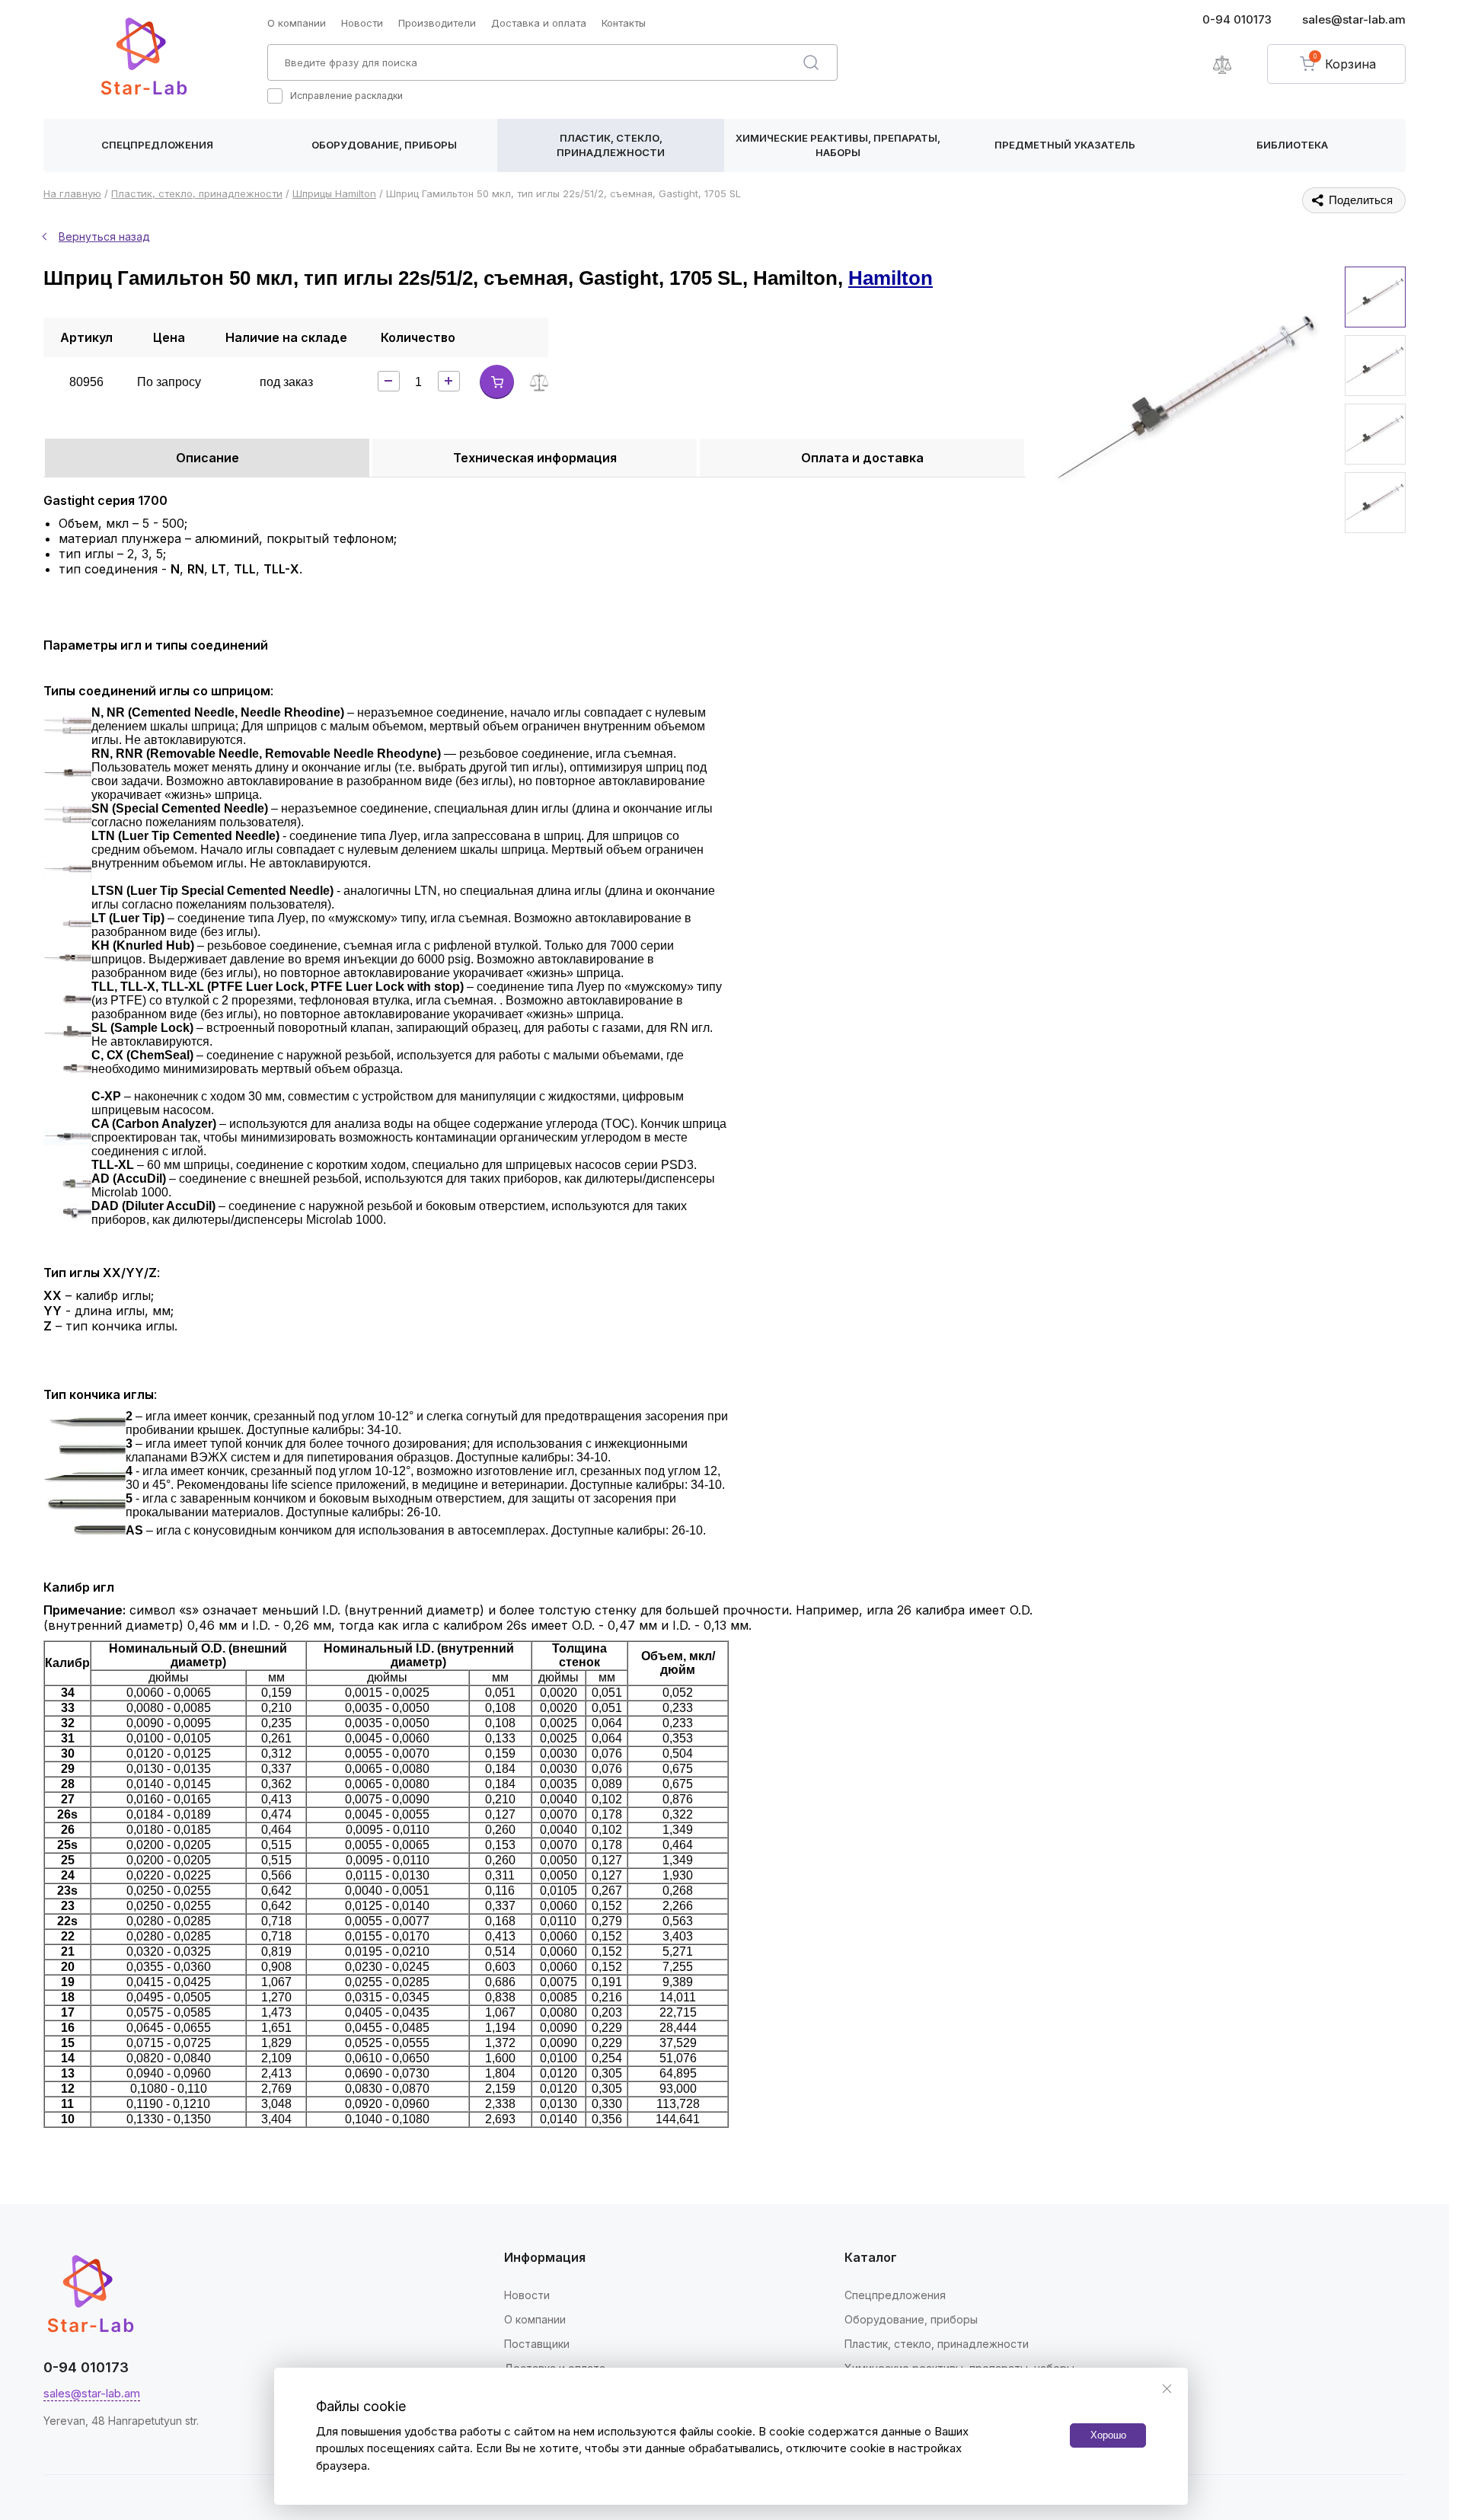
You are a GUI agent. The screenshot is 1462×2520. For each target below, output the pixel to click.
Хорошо (1108, 2435)
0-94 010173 (1237, 19)
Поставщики (537, 2344)
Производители (437, 23)
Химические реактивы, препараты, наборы (838, 145)
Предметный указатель (1065, 145)
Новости (362, 23)
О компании (297, 23)
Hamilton (891, 278)
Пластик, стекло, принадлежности (611, 145)
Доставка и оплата (539, 23)
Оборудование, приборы (384, 145)
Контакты (624, 23)
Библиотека (1292, 145)
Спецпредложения (157, 145)
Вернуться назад (104, 236)
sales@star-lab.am (1354, 19)
